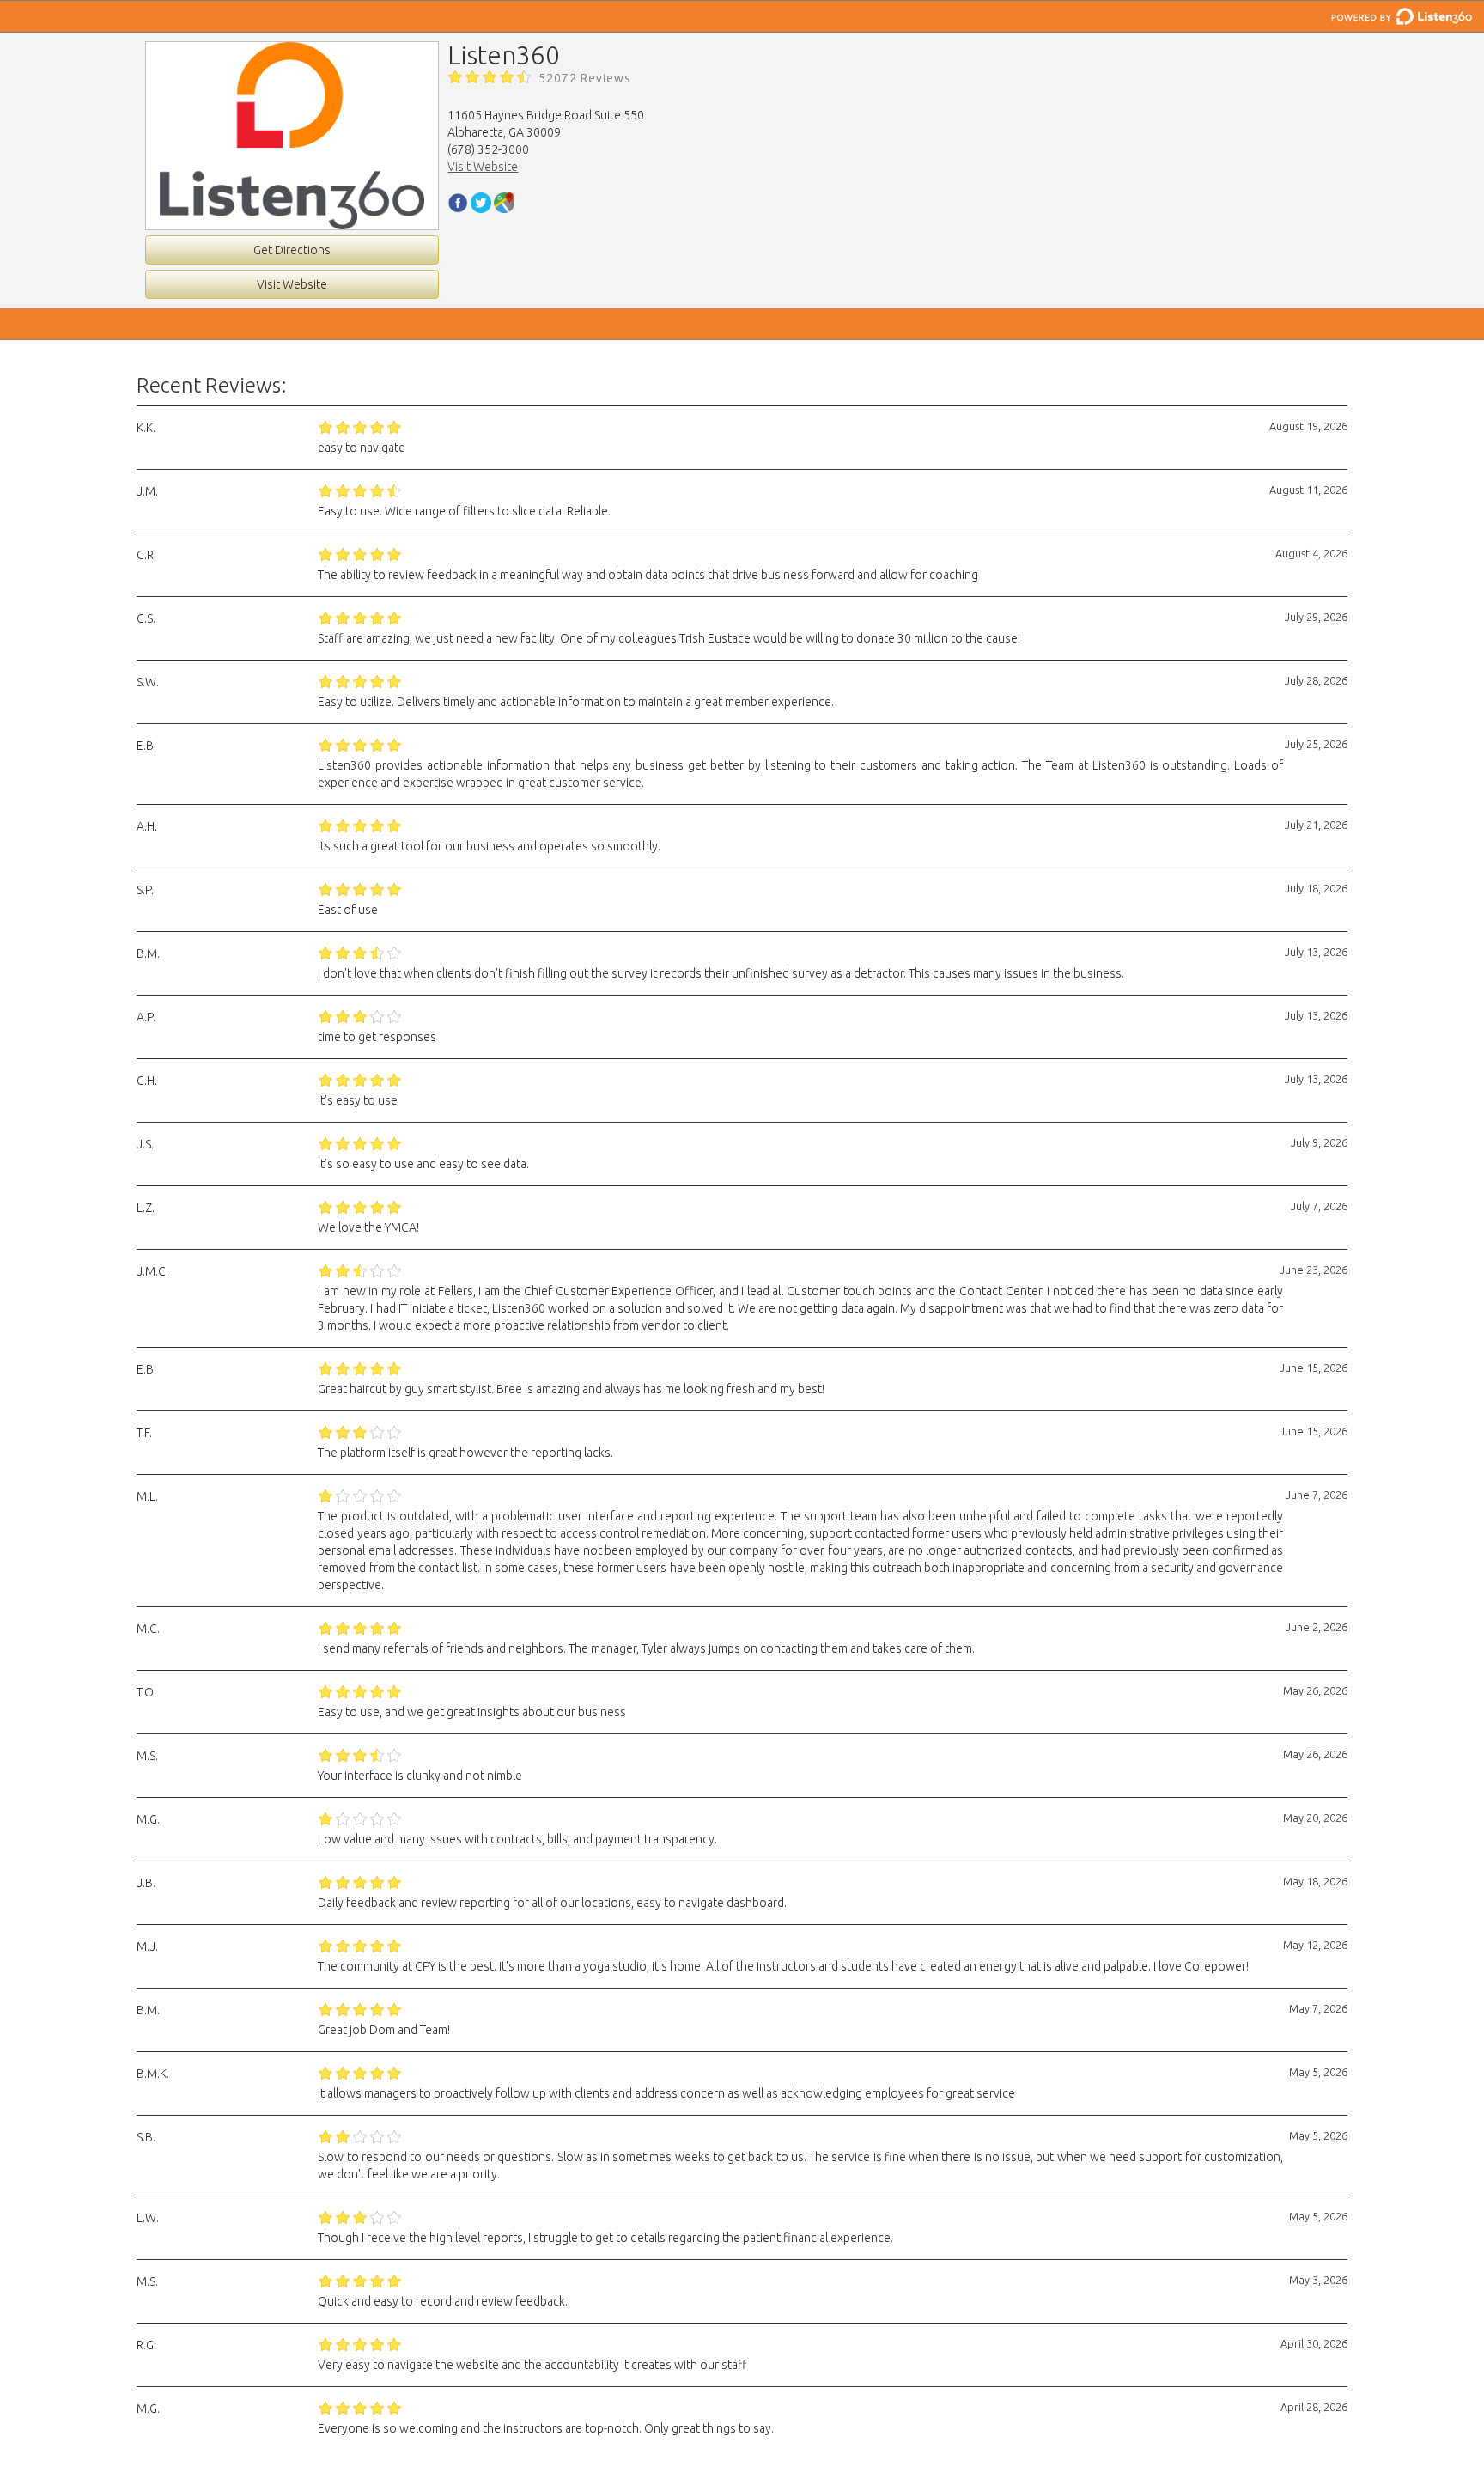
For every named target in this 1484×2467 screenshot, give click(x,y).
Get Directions (292, 250)
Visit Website (292, 284)
